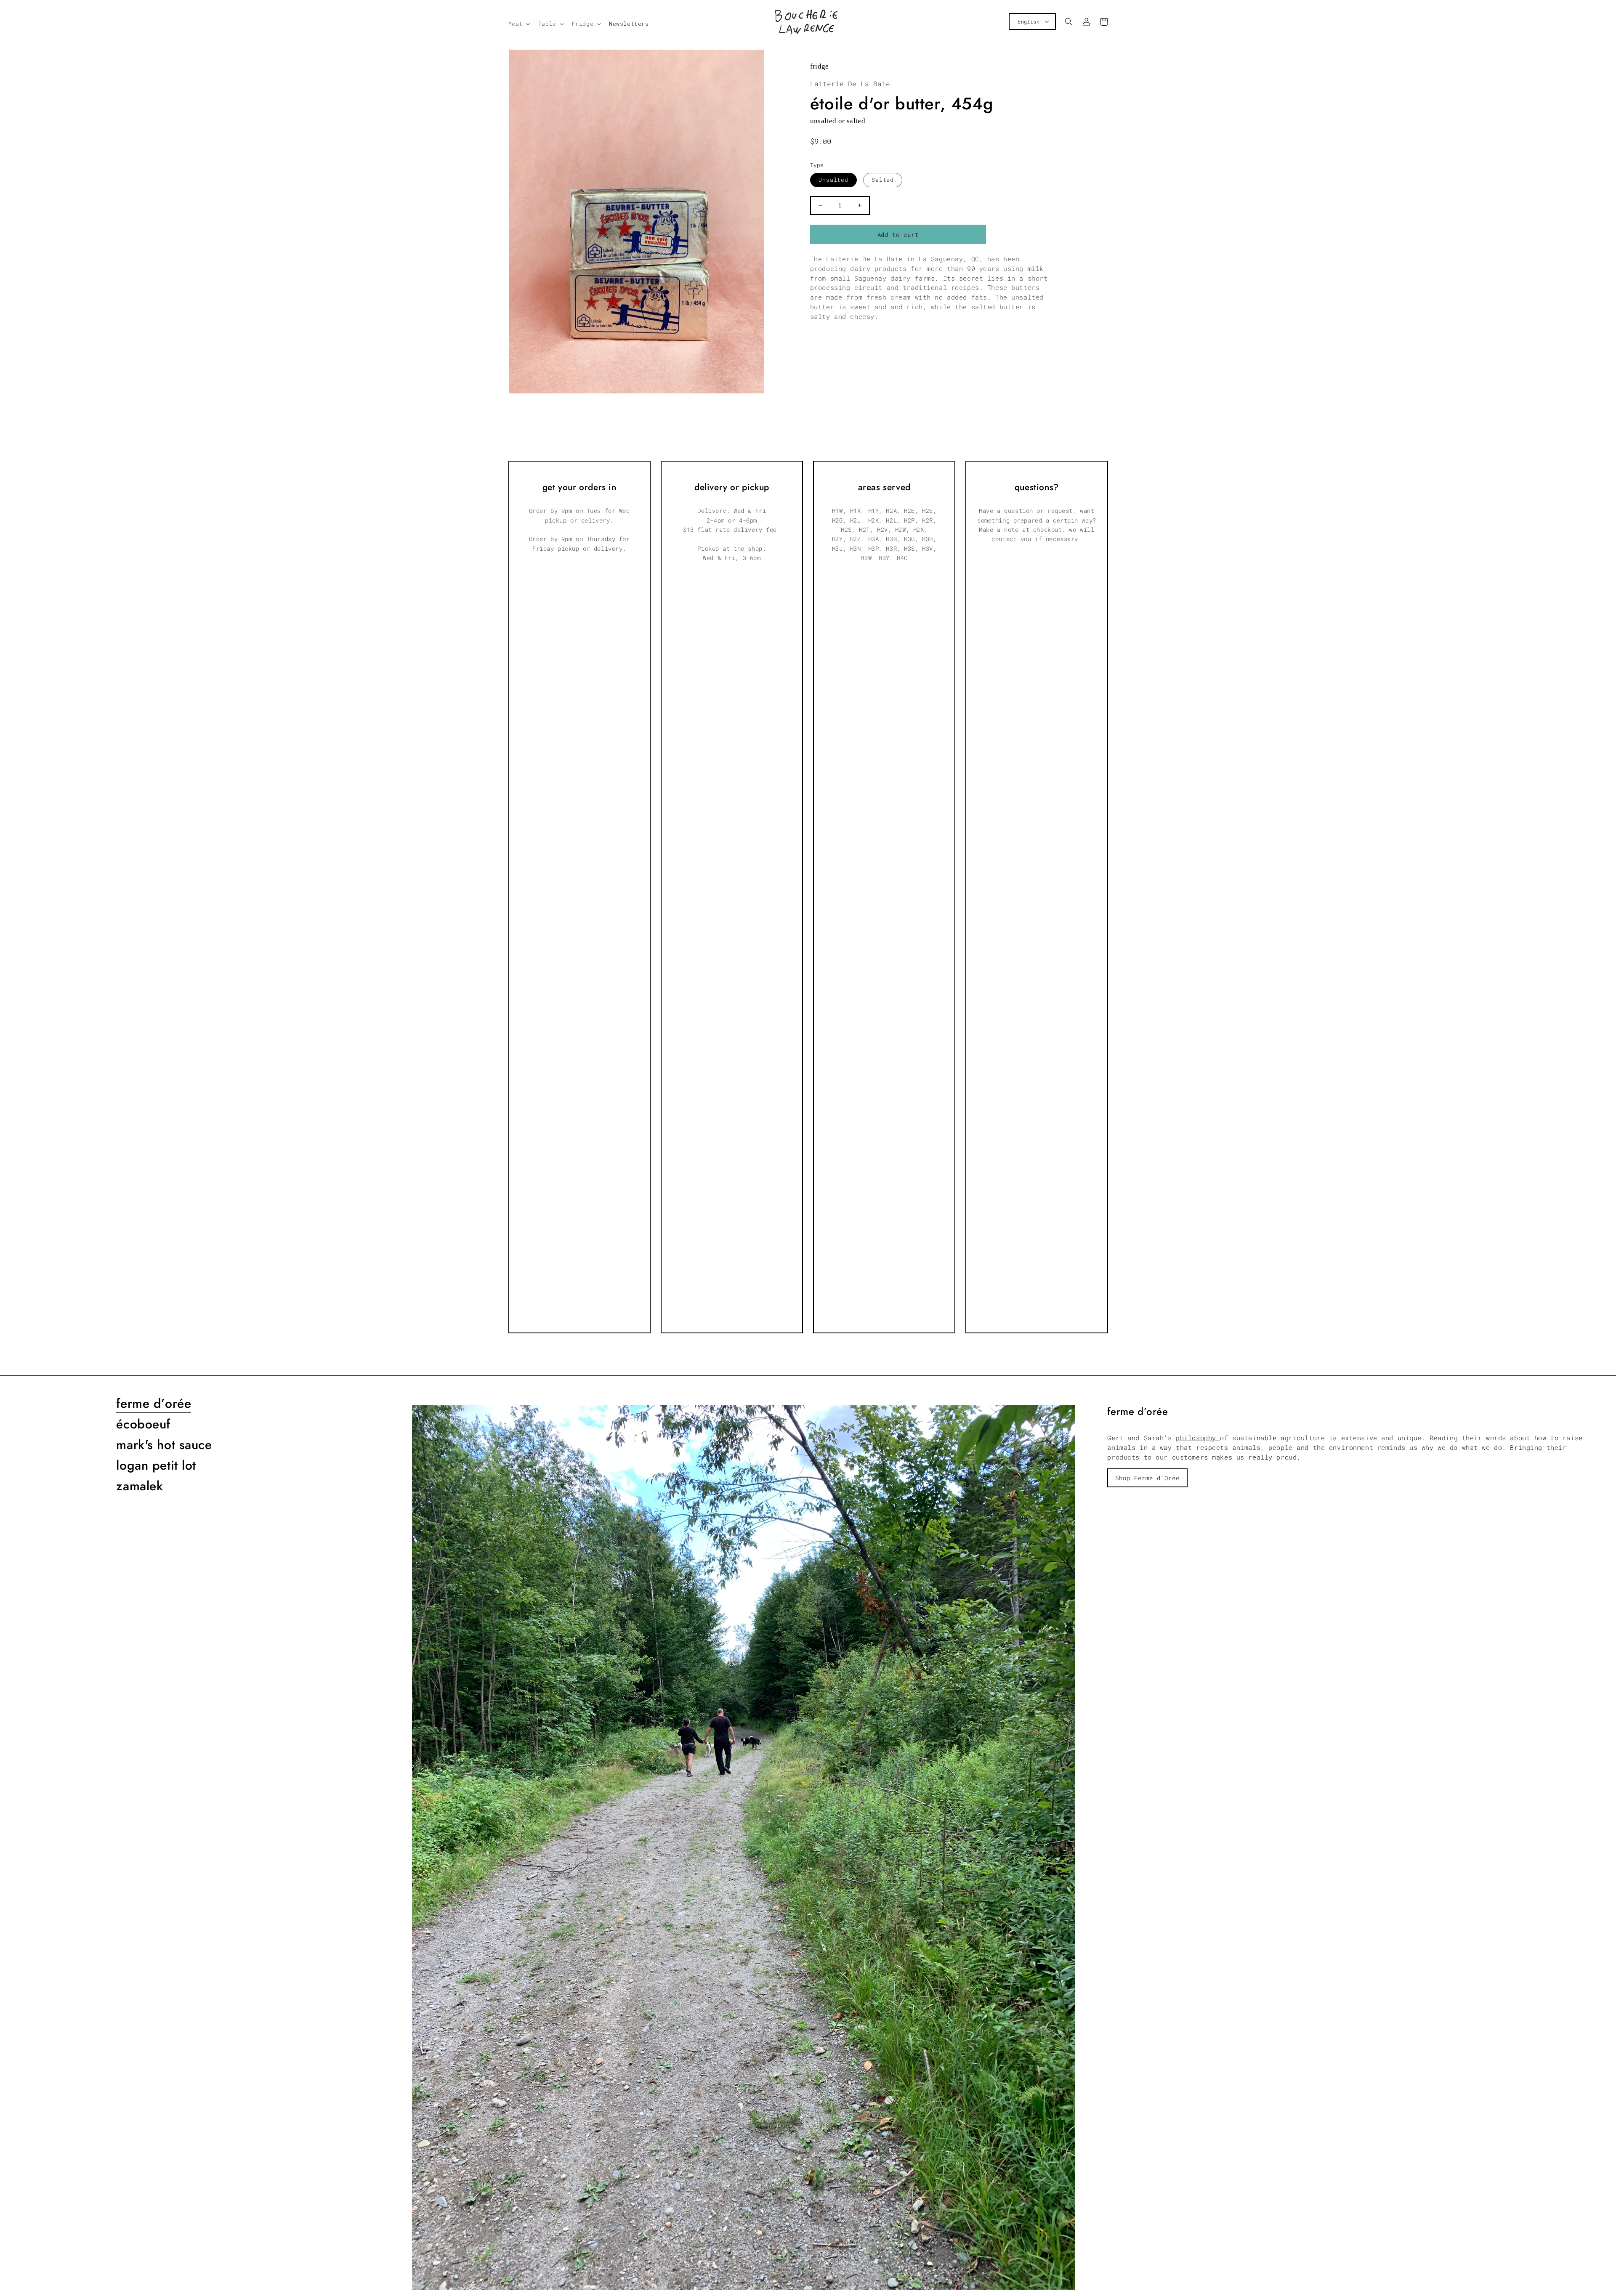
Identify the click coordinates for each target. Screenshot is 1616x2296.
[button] (518, 24)
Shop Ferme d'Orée (1147, 1478)
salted (883, 180)
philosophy (1198, 1438)
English (1029, 21)
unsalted (834, 180)
